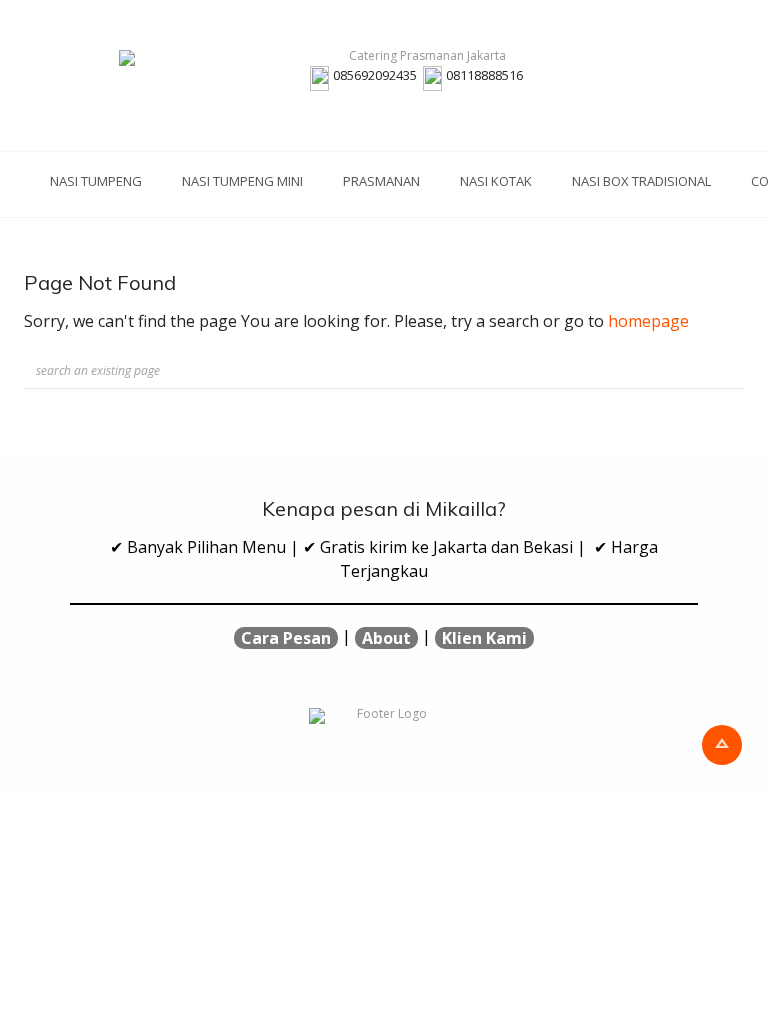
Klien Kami (484, 638)
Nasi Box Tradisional (641, 181)
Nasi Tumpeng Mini (242, 181)
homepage (648, 321)
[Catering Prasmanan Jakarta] (419, 58)
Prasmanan (381, 181)
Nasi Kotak (496, 181)
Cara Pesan (286, 638)
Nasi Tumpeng (96, 181)
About (386, 638)
